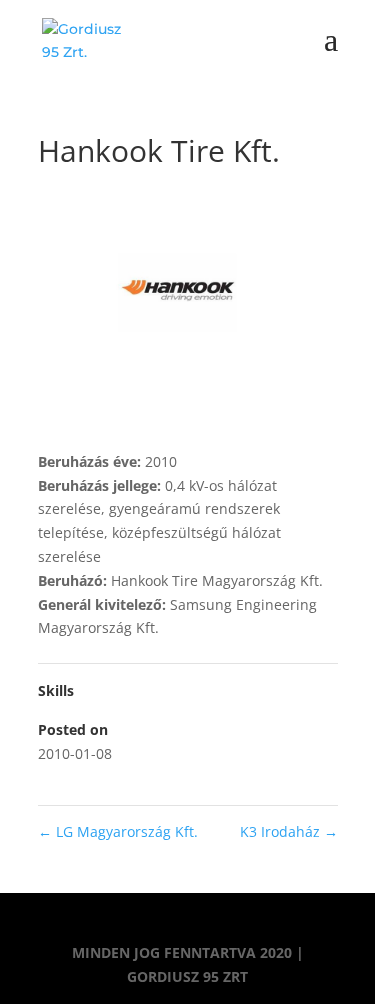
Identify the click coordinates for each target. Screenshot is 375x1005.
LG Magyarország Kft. (118, 831)
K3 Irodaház (289, 831)
